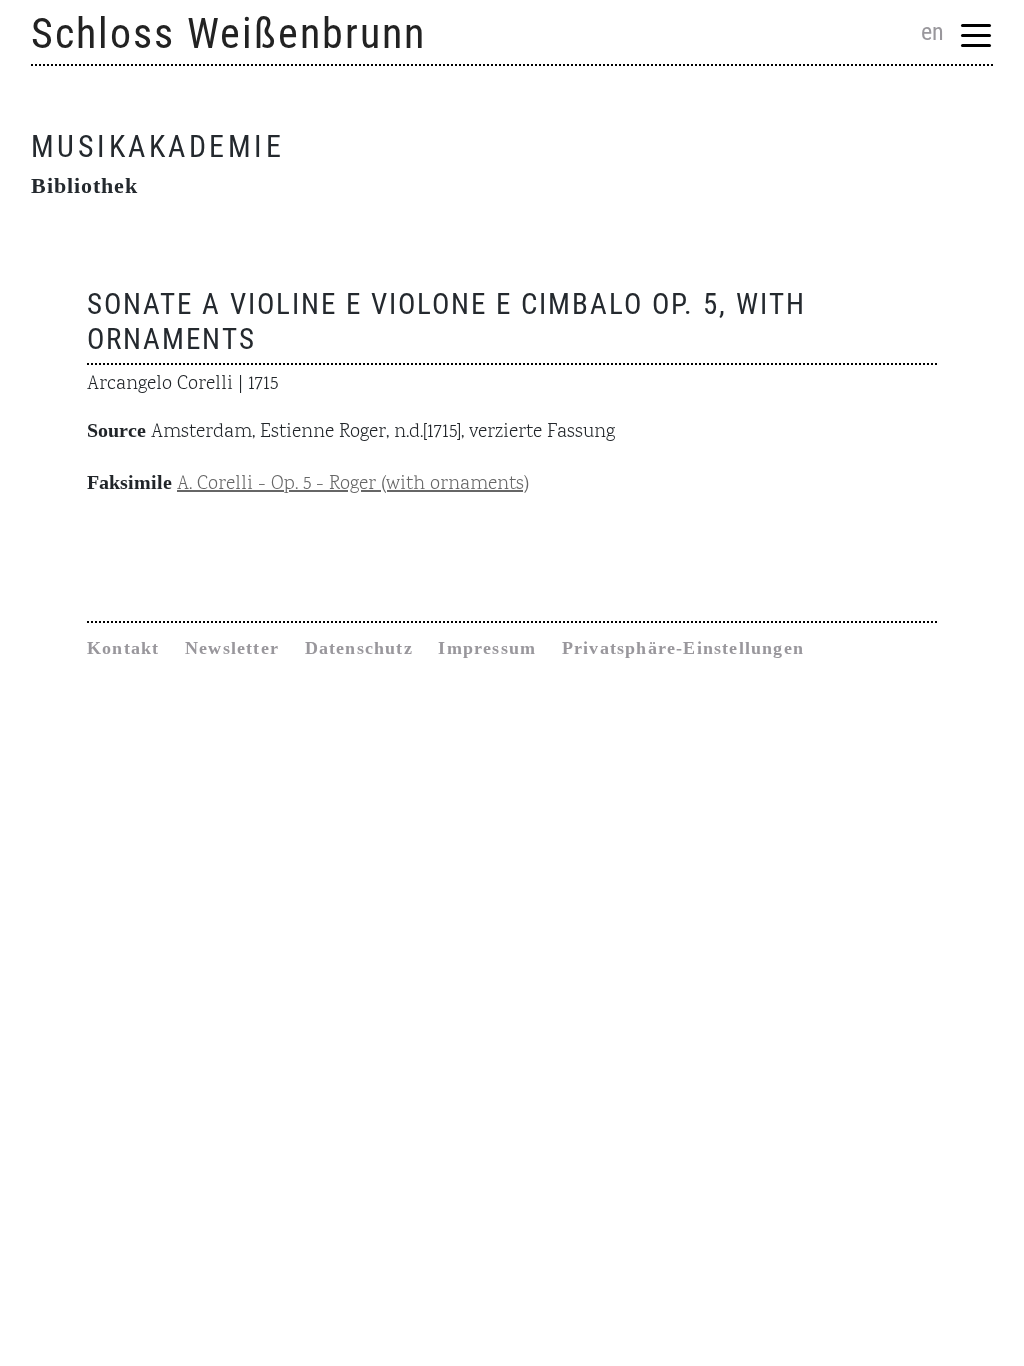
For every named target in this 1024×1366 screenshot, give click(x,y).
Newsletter (232, 648)
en (932, 32)
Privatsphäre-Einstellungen (683, 648)
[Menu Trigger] (976, 34)
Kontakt (123, 648)
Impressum (487, 648)
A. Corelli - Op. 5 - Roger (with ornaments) (353, 484)
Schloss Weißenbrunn (228, 33)
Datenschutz (359, 648)
